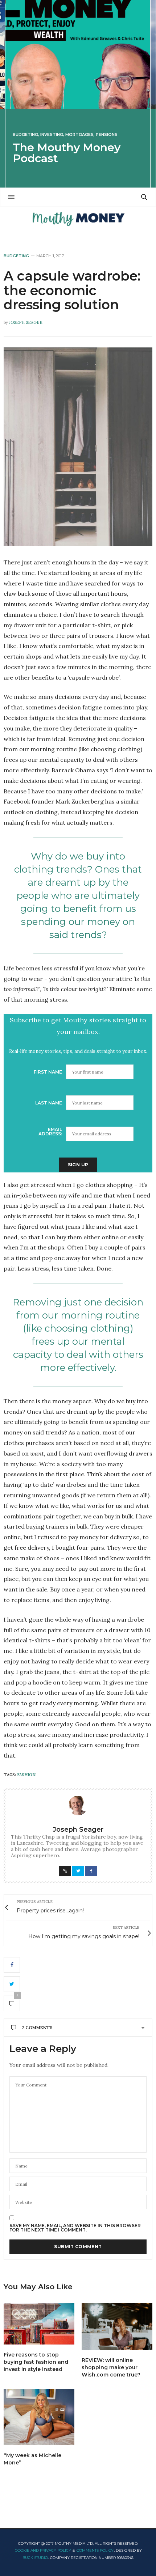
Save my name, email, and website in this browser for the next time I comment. (75, 2228)
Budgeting (25, 135)
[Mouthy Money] (78, 219)
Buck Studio (35, 2558)
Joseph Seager (26, 322)
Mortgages (79, 135)
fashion (26, 1775)
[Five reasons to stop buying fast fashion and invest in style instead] (39, 2324)
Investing (52, 135)
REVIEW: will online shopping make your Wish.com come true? (111, 2367)
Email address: (50, 1132)
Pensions (107, 135)
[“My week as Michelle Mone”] (39, 2417)
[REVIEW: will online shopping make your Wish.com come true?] (117, 2326)
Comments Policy (95, 2550)
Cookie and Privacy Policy (43, 2550)
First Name (48, 1072)
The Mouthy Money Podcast (67, 153)
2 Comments (37, 2027)
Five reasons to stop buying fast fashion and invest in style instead (36, 2362)
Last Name (49, 1103)
